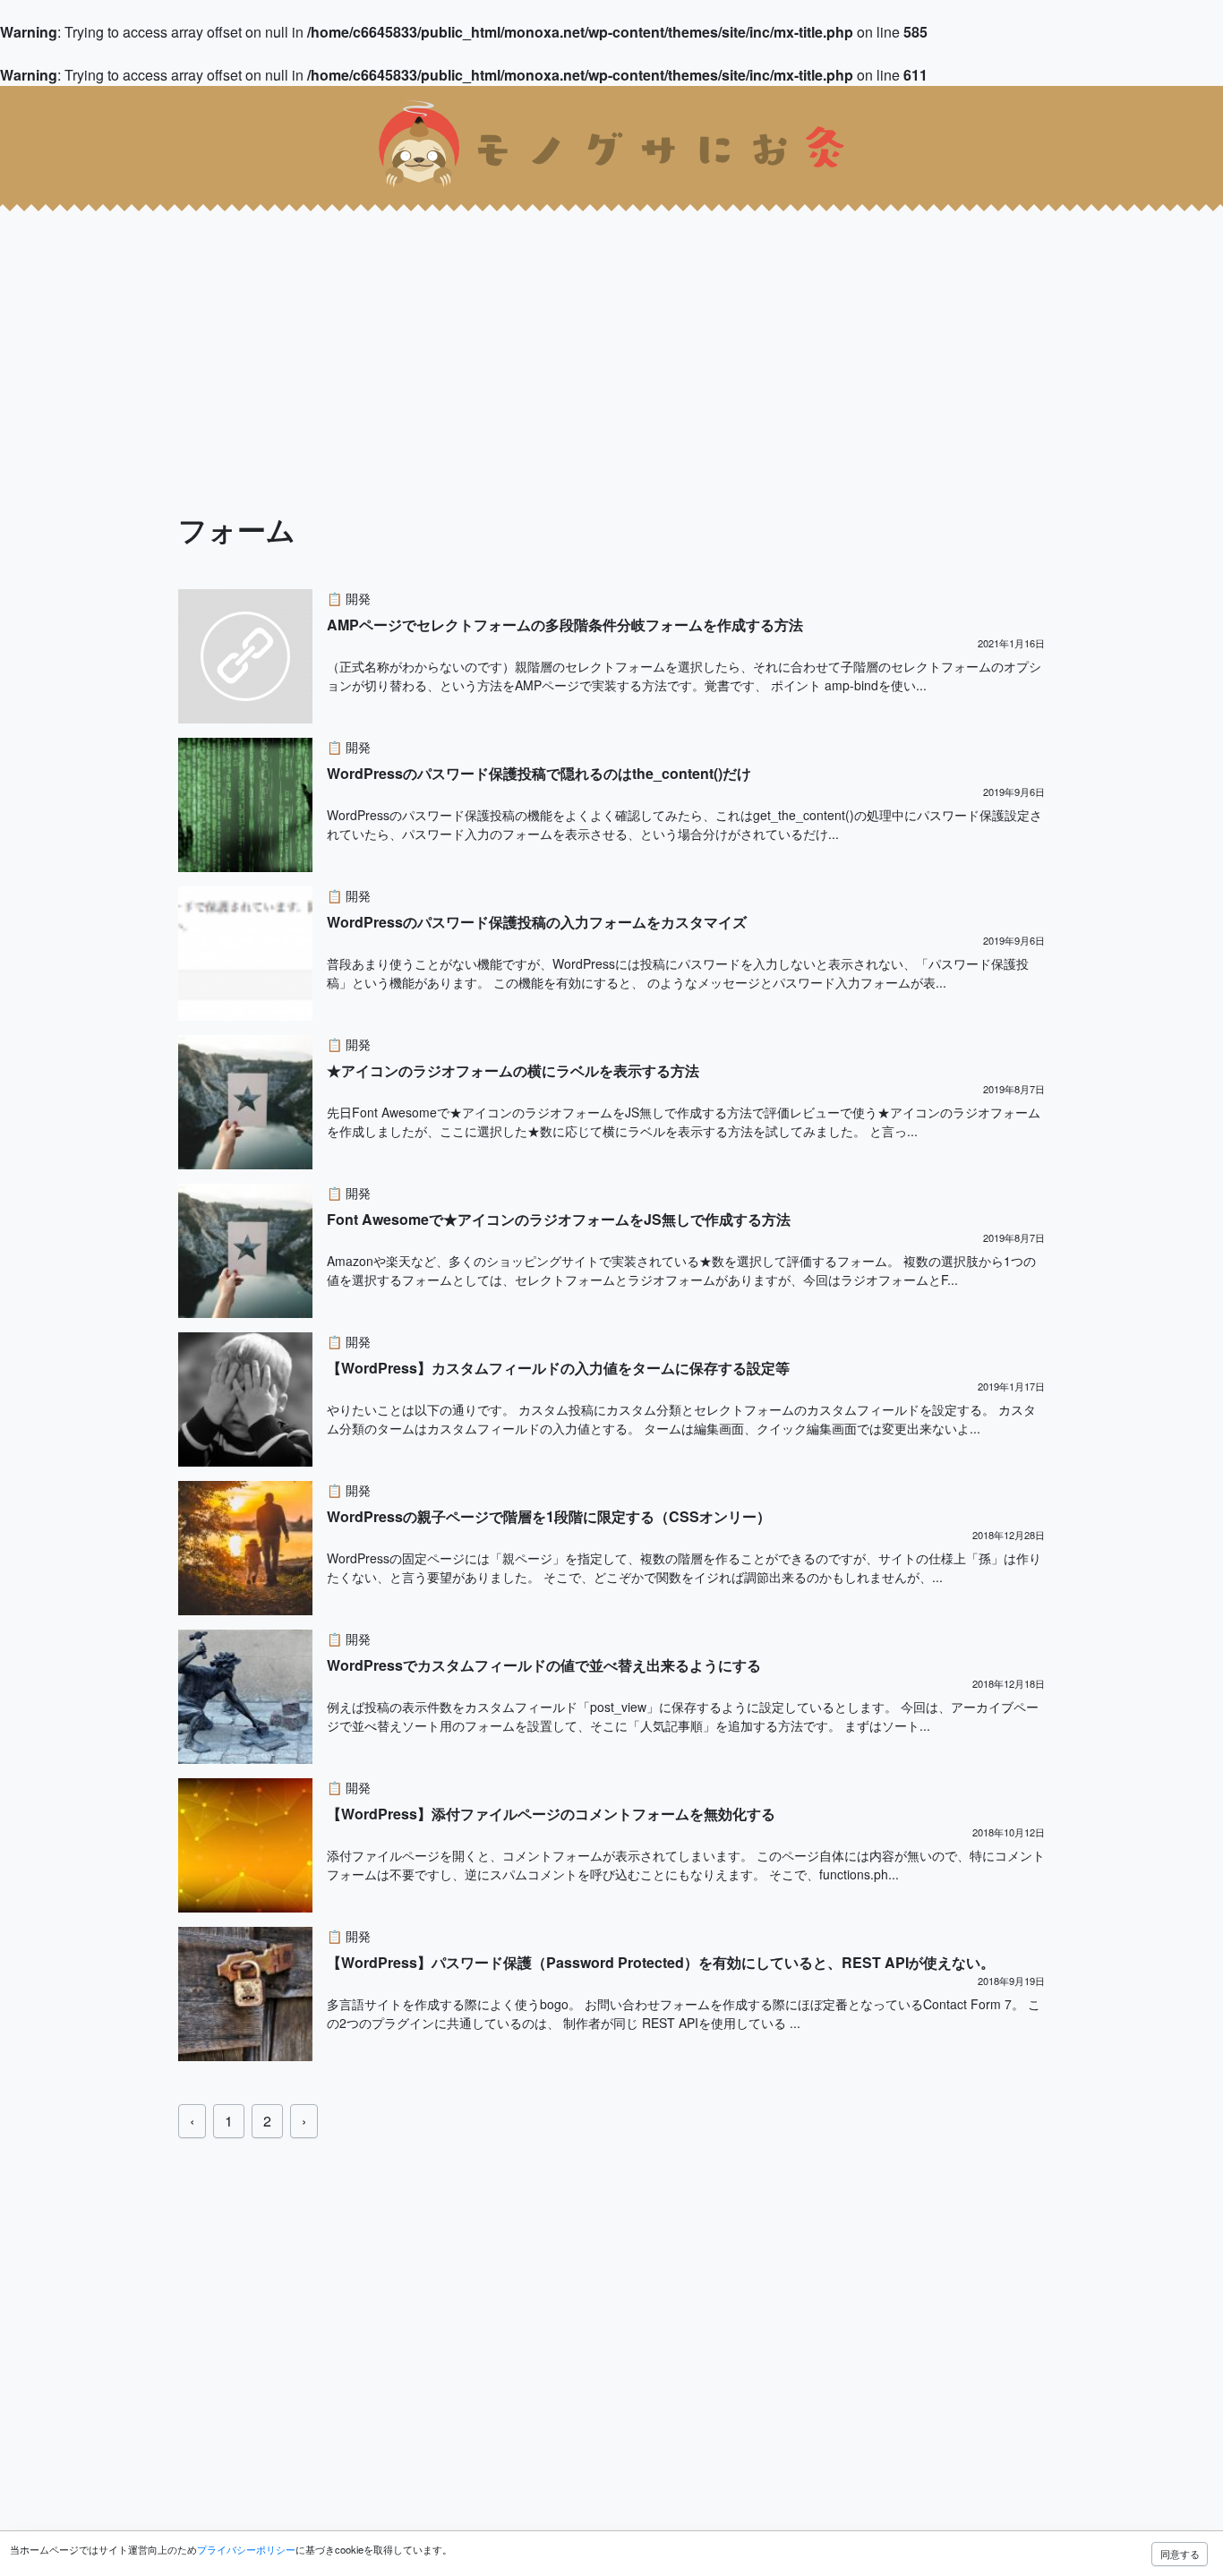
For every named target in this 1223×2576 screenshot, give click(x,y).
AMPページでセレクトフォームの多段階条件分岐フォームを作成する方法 (565, 625)
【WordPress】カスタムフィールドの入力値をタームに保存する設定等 (558, 1368)
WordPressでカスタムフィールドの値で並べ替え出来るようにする (544, 1665)
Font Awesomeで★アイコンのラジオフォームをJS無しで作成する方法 (559, 1219)
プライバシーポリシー (246, 2549)
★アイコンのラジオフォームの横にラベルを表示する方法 (513, 1070)
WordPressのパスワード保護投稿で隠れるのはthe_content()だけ (539, 773)
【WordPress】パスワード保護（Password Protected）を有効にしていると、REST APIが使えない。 (661, 1962)
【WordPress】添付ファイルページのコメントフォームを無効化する (551, 1814)
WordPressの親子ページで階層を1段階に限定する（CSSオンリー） (549, 1516)
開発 (358, 598)
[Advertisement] (537, 329)
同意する (1180, 2554)
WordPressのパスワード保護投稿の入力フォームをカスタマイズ (537, 922)
